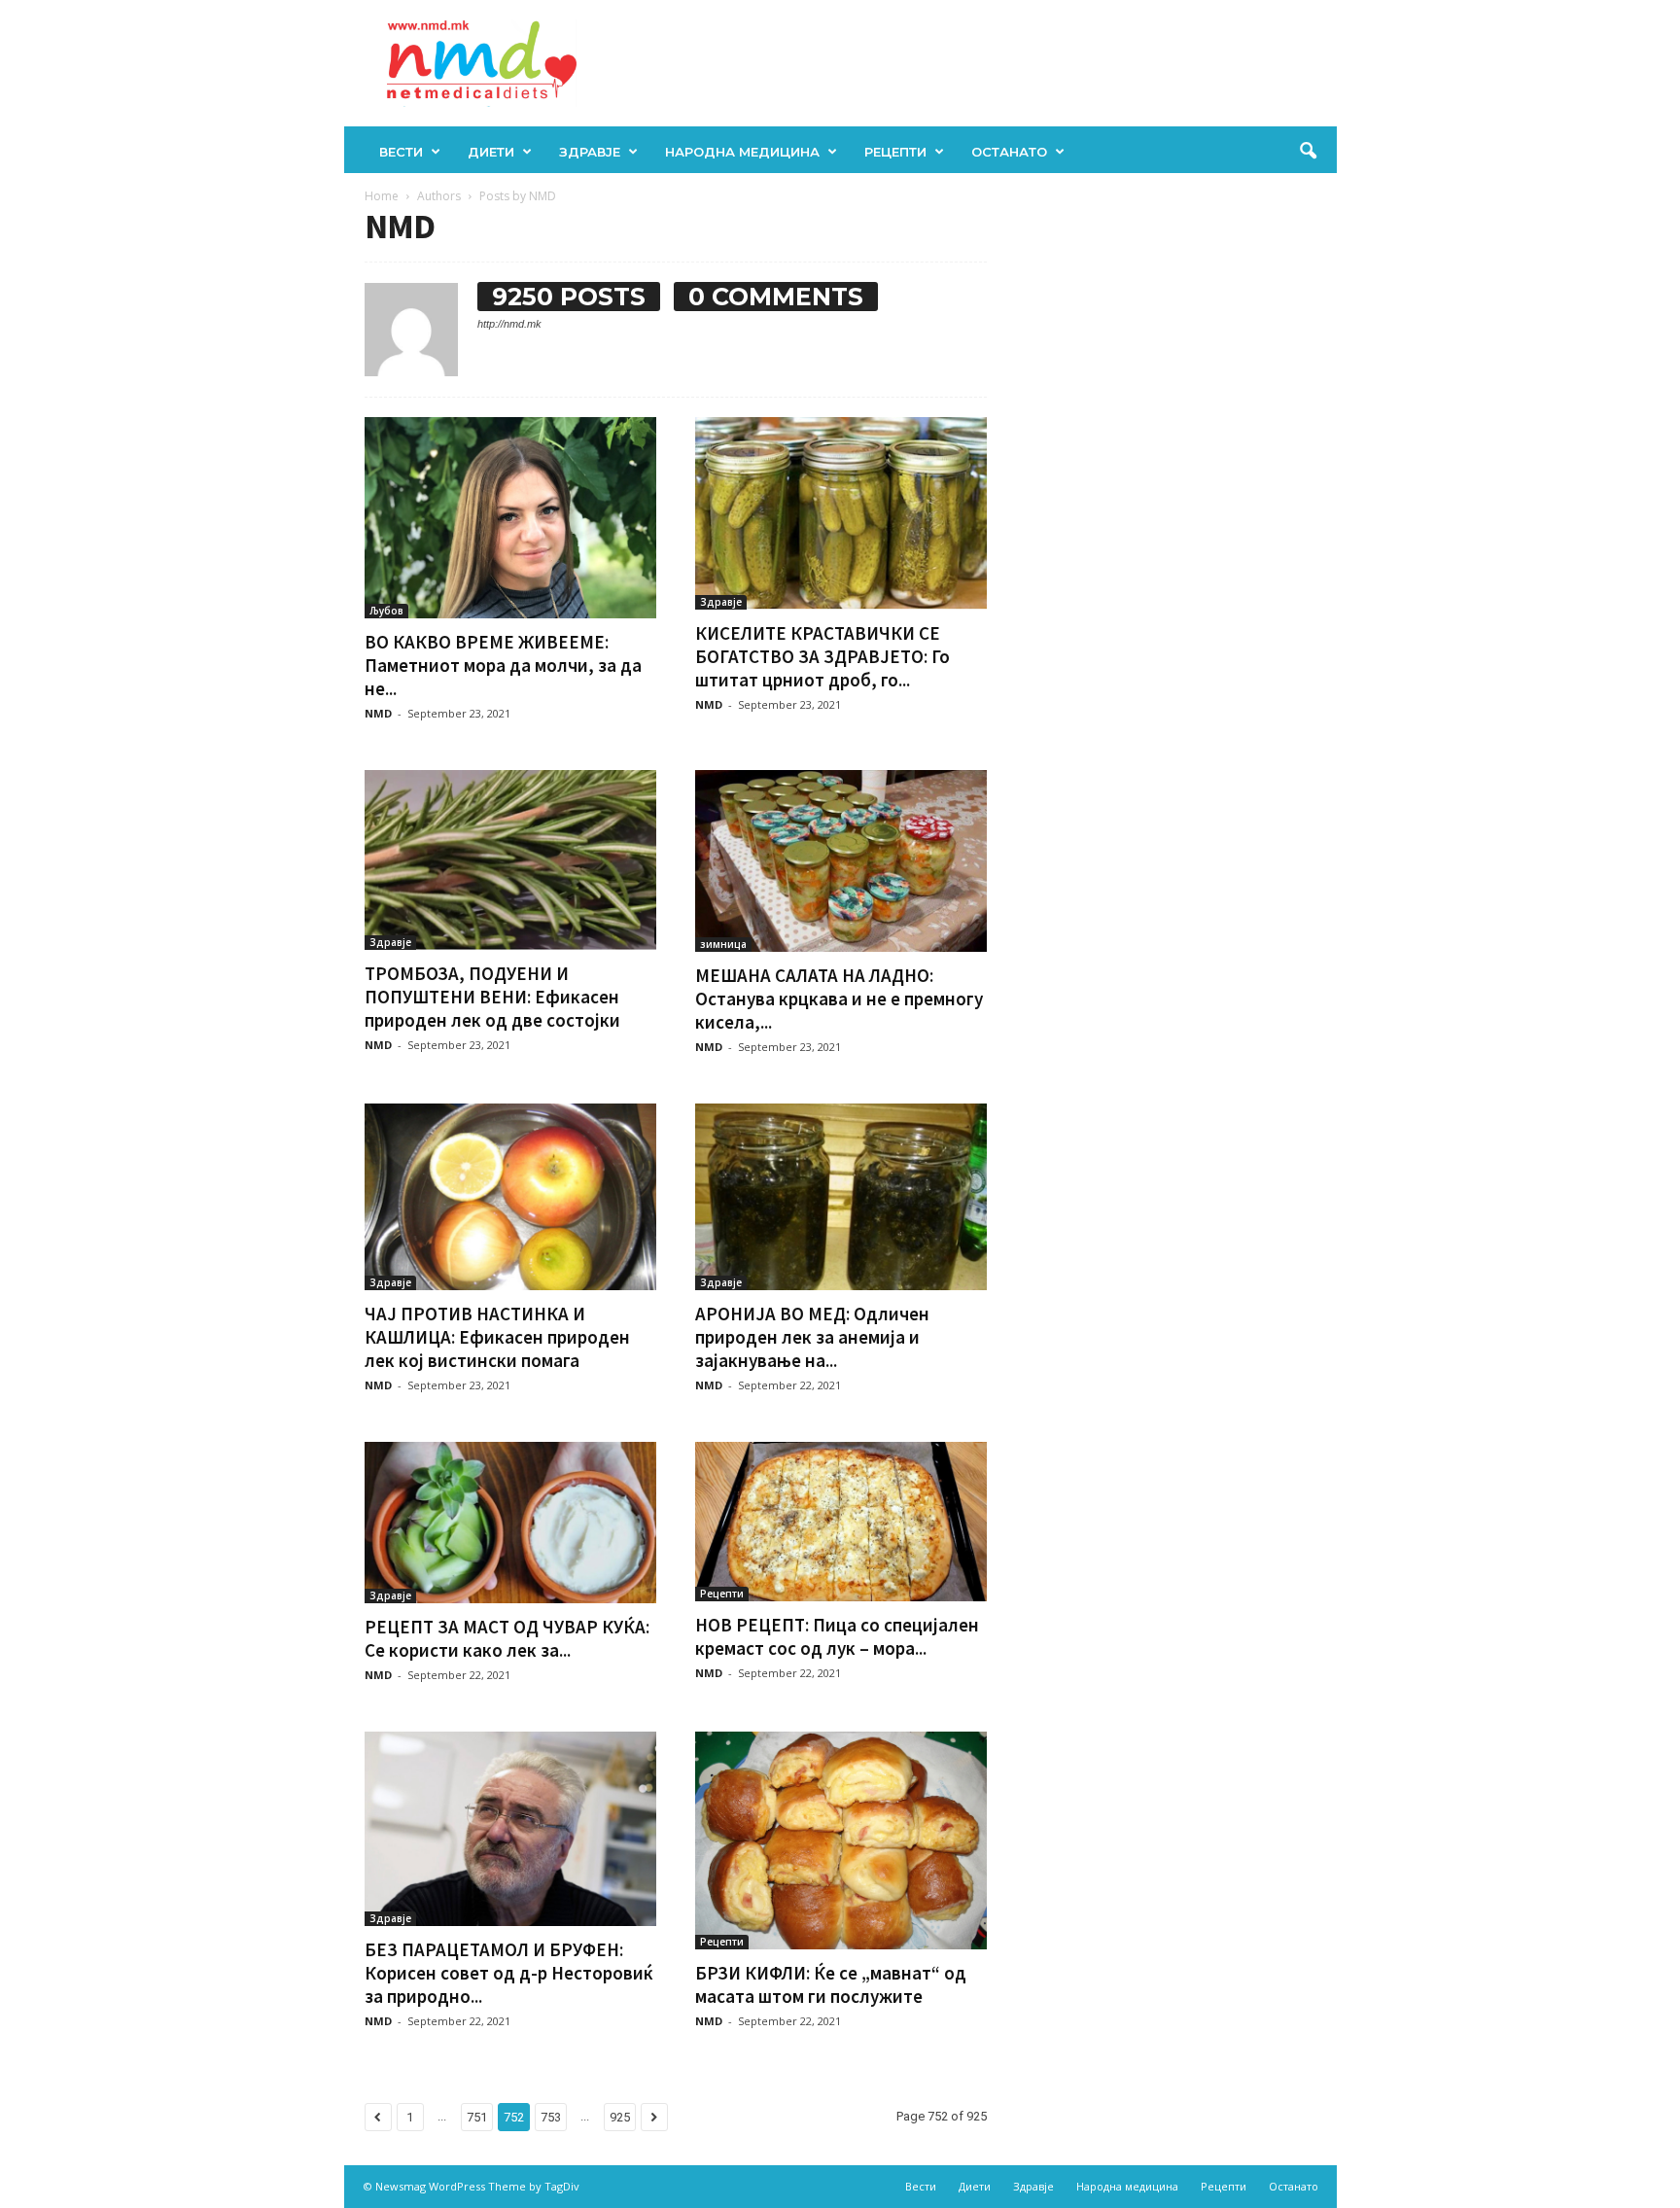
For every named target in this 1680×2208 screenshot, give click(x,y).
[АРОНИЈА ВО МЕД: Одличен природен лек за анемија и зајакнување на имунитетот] (841, 1197)
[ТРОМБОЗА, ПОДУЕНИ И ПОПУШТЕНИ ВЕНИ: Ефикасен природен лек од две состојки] (510, 860)
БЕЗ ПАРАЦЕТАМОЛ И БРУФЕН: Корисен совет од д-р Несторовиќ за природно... (509, 1973)
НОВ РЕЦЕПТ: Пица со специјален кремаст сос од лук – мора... (837, 1636)
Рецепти (895, 152)
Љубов (386, 611)
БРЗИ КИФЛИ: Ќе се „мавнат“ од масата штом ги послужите (831, 1984)
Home (382, 196)
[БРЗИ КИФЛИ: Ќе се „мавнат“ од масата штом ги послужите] (841, 1841)
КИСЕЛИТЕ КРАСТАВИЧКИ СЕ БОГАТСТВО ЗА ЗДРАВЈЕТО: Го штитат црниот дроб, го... (822, 656)
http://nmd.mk (509, 324)
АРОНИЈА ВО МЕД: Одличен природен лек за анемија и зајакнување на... (812, 1337)
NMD (378, 713)
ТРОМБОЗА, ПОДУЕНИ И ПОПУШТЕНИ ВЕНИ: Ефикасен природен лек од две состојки (492, 997)
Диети (491, 152)
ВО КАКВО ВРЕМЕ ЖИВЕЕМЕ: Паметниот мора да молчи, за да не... (503, 665)
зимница (723, 944)
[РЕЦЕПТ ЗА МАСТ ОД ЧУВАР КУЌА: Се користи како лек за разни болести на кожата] (510, 1522)
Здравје (590, 152)
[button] (1308, 152)
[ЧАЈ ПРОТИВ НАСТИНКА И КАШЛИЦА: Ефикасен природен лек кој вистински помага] (510, 1197)
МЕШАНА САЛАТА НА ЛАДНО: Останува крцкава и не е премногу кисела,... (839, 999)
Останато (1009, 152)
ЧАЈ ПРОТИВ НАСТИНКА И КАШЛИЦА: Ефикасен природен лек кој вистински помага (497, 1337)
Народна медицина (742, 152)
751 (477, 2117)
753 (551, 2117)
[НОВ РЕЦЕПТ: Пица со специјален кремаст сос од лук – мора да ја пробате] (841, 1521)
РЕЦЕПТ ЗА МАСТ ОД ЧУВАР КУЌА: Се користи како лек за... (507, 1638)
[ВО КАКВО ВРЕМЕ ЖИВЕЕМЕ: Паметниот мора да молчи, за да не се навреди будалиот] (510, 518)
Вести (401, 152)
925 (620, 2117)
